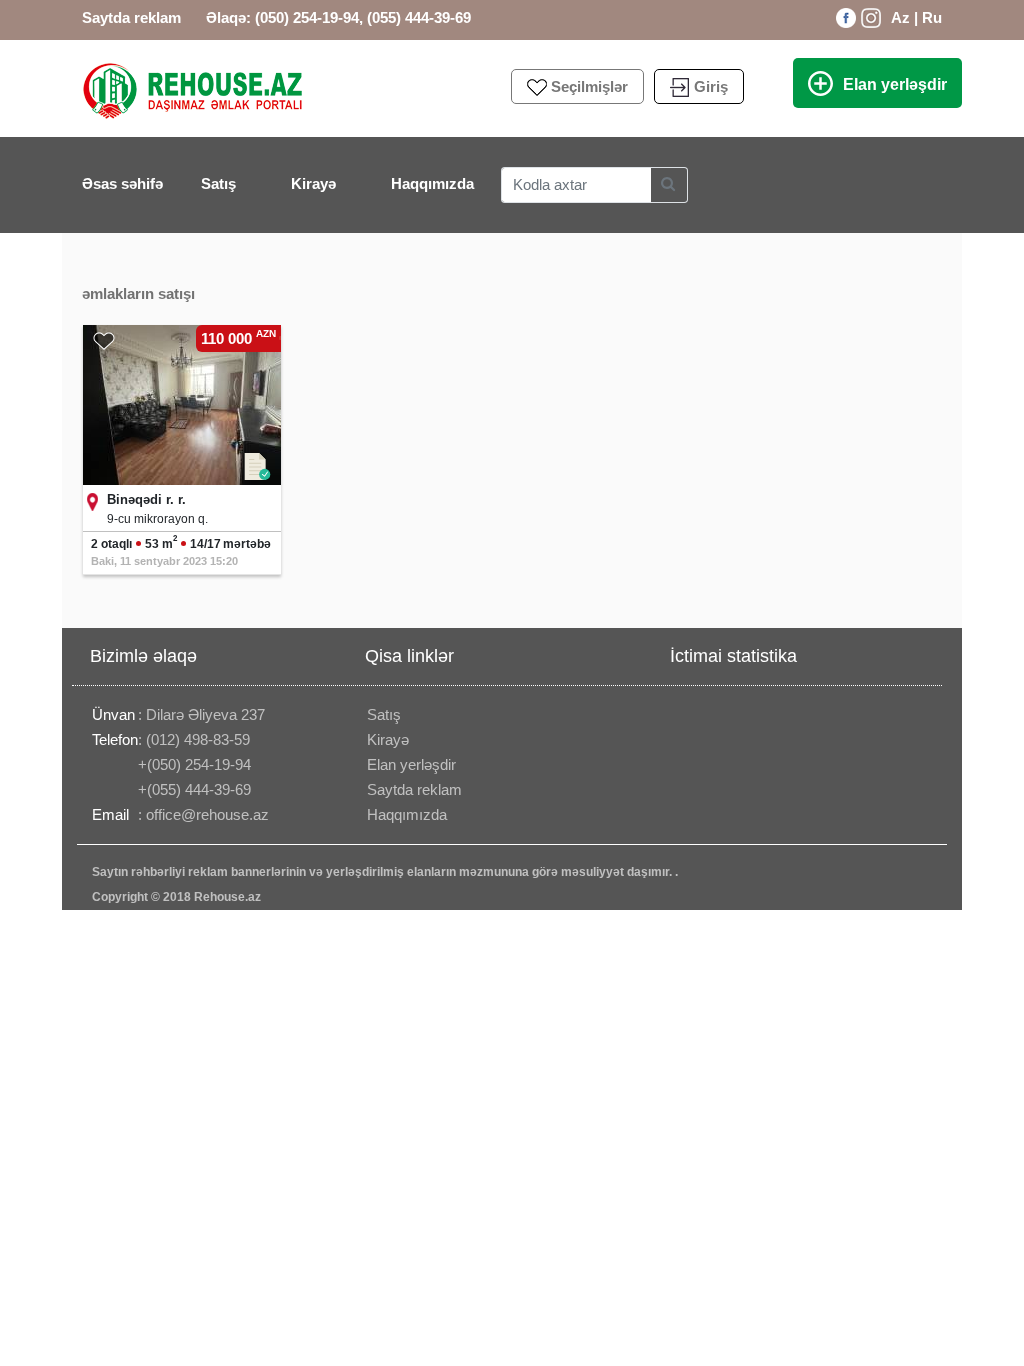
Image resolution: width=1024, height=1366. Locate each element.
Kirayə (317, 183)
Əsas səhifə (122, 183)
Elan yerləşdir (895, 84)
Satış (222, 183)
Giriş (711, 86)
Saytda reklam (131, 17)
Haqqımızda (432, 183)
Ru (932, 17)
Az (900, 17)
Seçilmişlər (589, 86)
